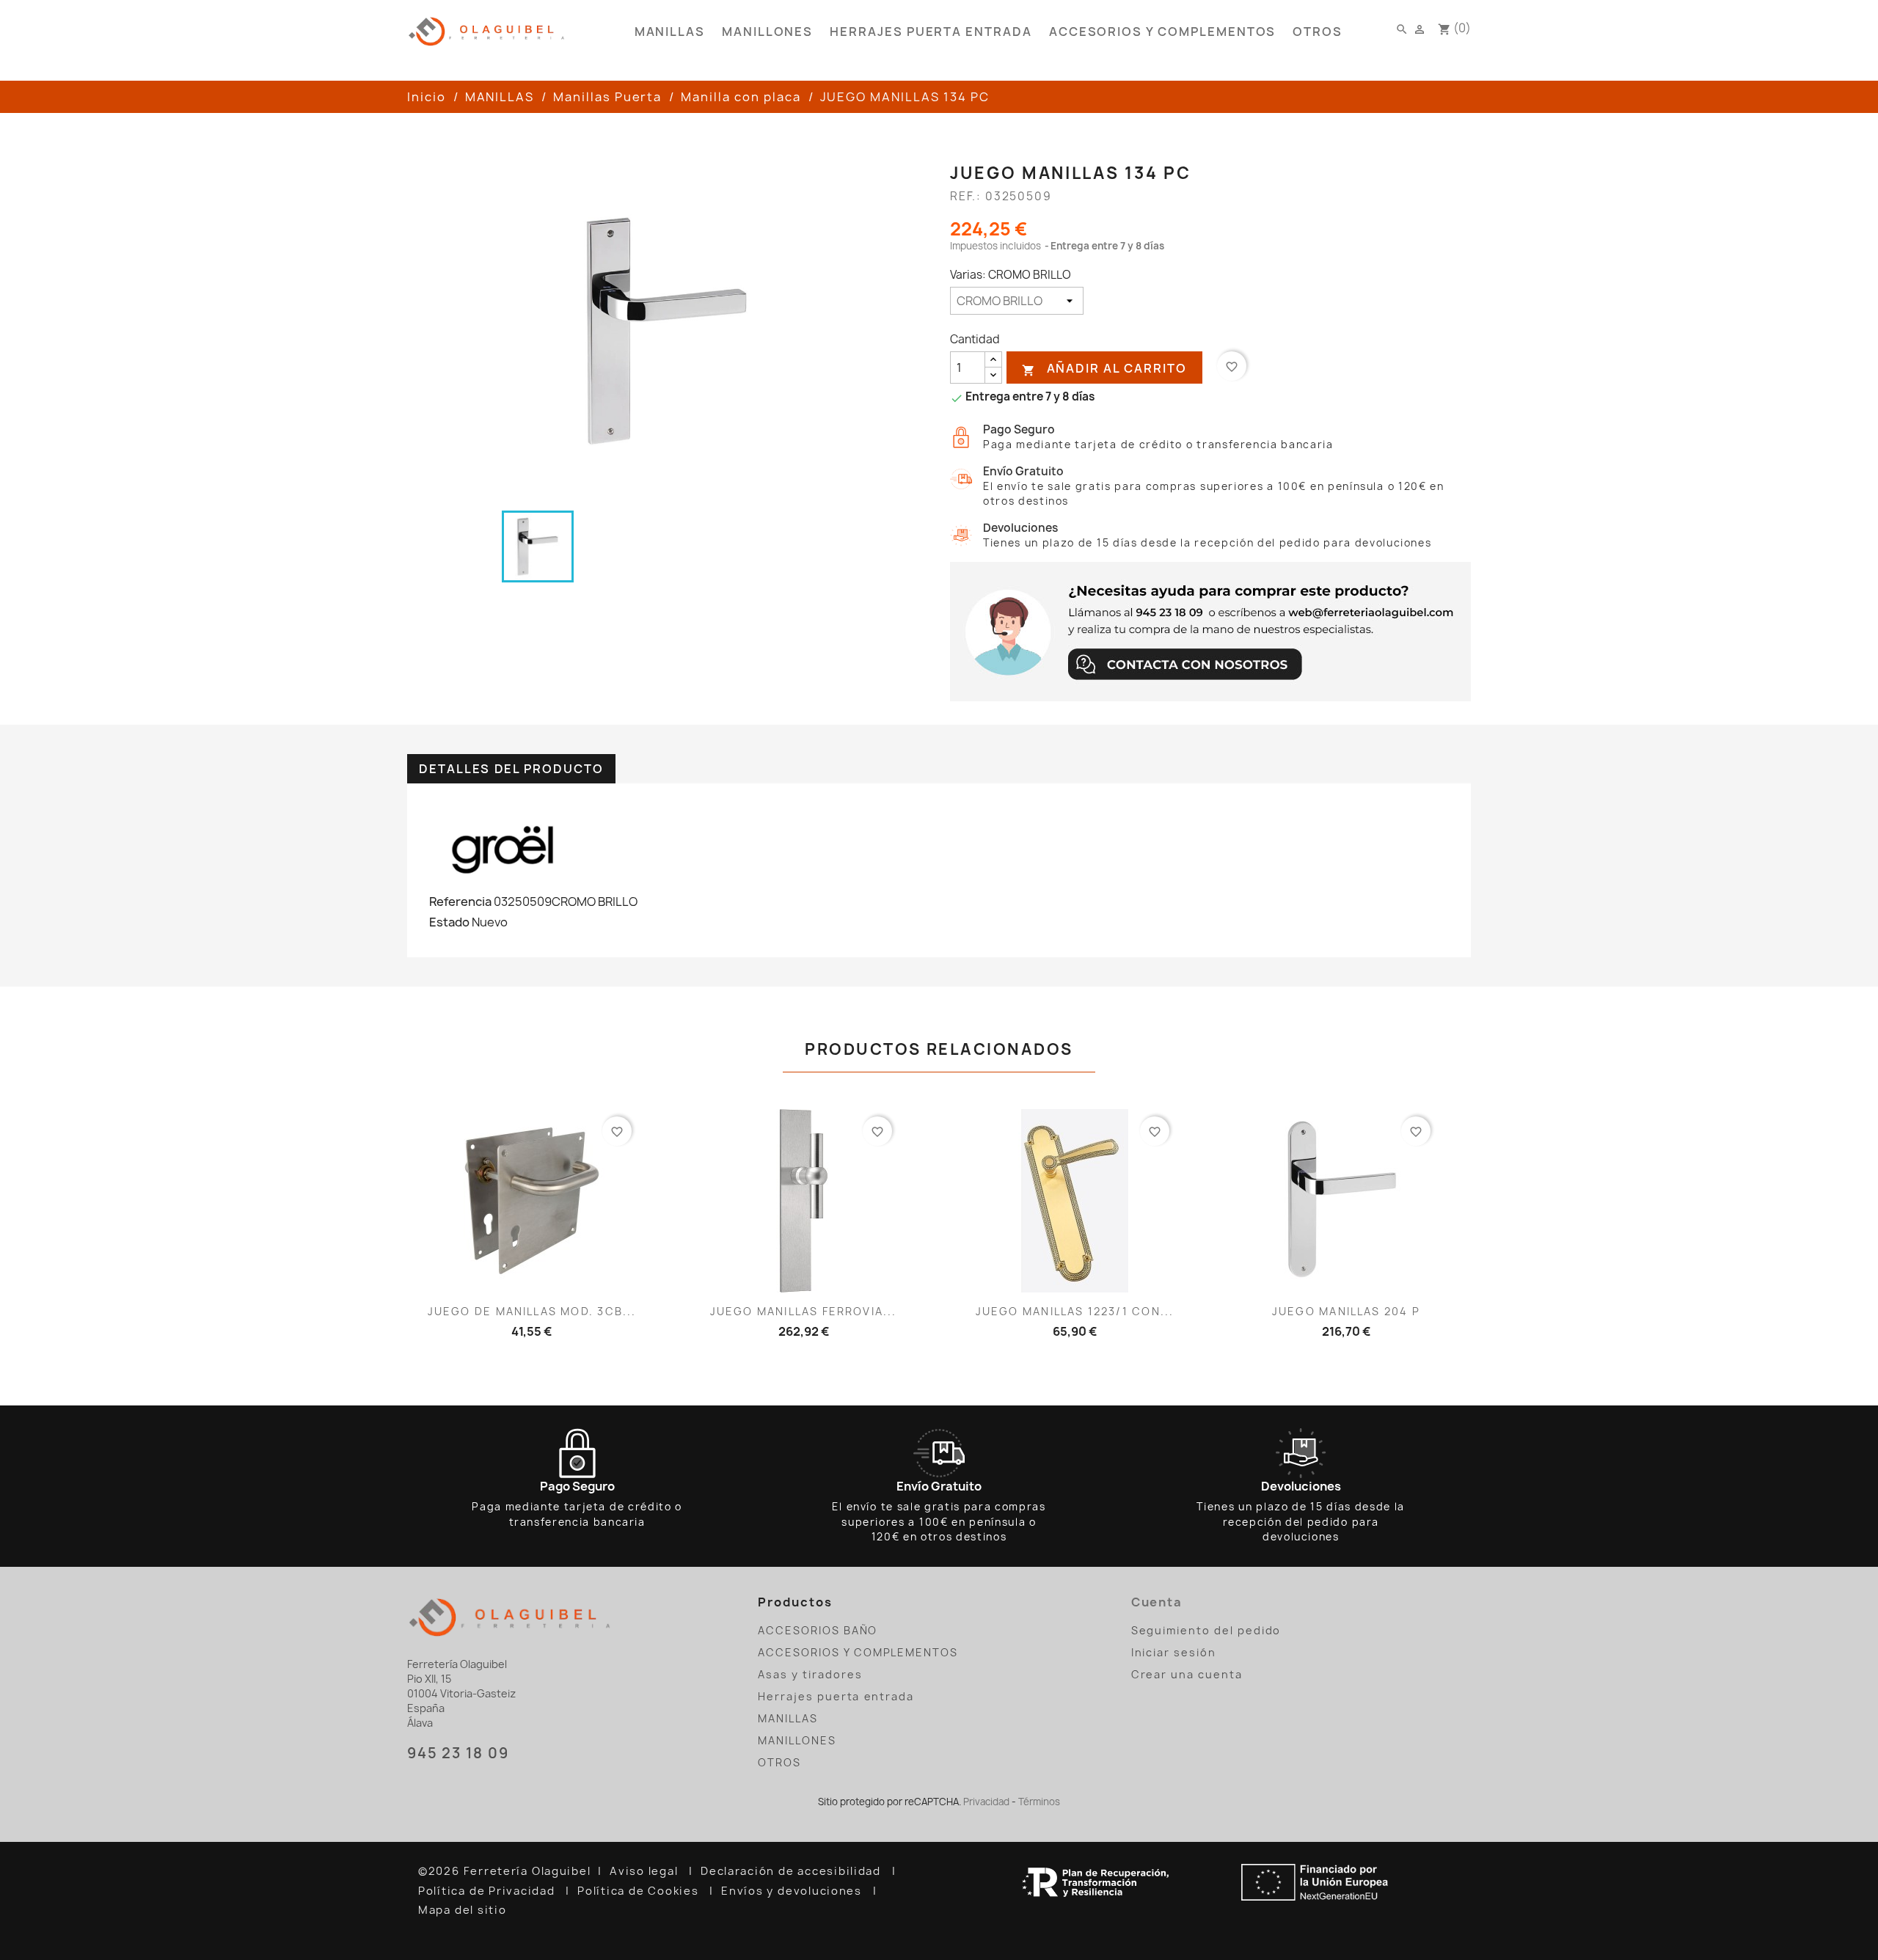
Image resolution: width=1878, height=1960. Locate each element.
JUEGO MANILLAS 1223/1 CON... (1075, 1311)
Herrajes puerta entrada (931, 32)
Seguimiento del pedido (1206, 1630)
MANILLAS (670, 32)
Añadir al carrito (1104, 369)
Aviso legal (646, 1871)
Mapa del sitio (464, 1910)
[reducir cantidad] (993, 375)
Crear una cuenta (1187, 1674)
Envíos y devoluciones (793, 1891)
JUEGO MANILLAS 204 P (1346, 1311)
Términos (1039, 1802)
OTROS (1318, 32)
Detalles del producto (511, 769)
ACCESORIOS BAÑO (818, 1630)
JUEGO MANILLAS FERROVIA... (804, 1311)
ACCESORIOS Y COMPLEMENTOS (1163, 32)
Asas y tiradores (810, 1674)
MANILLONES (767, 32)
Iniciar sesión (1174, 1652)
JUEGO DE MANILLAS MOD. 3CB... (532, 1311)
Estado (449, 922)
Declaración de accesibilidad (793, 1871)
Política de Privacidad (488, 1891)
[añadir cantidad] (993, 360)
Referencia (460, 902)
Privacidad (986, 1802)
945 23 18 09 (458, 1753)
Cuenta (1157, 1602)
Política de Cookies (640, 1891)
